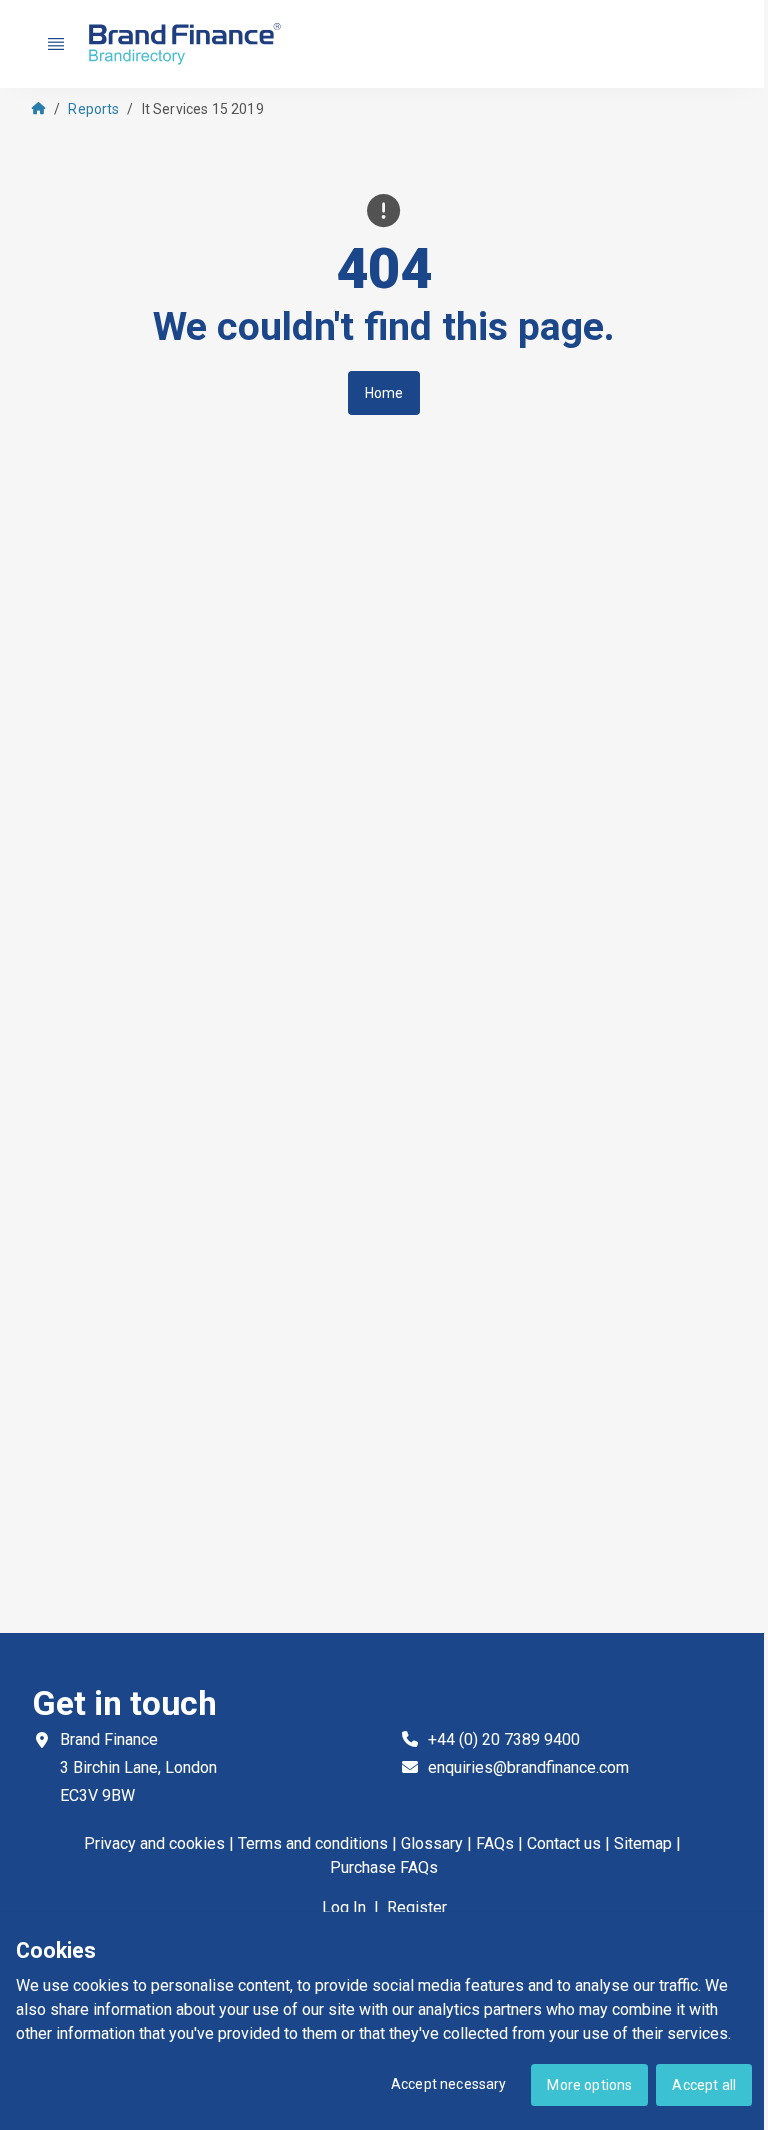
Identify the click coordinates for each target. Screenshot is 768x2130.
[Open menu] (56, 44)
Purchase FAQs (384, 1867)
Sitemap (643, 1843)
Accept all (704, 2085)
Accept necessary (449, 2084)
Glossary (432, 1843)
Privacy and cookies (154, 1843)
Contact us (564, 1843)
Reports (93, 109)
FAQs (495, 1843)
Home (384, 393)
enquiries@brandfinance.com (528, 1767)
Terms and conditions (313, 1843)
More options (589, 2085)
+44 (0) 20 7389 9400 (504, 1739)
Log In (344, 1907)
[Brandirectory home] (188, 44)
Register (417, 1907)
